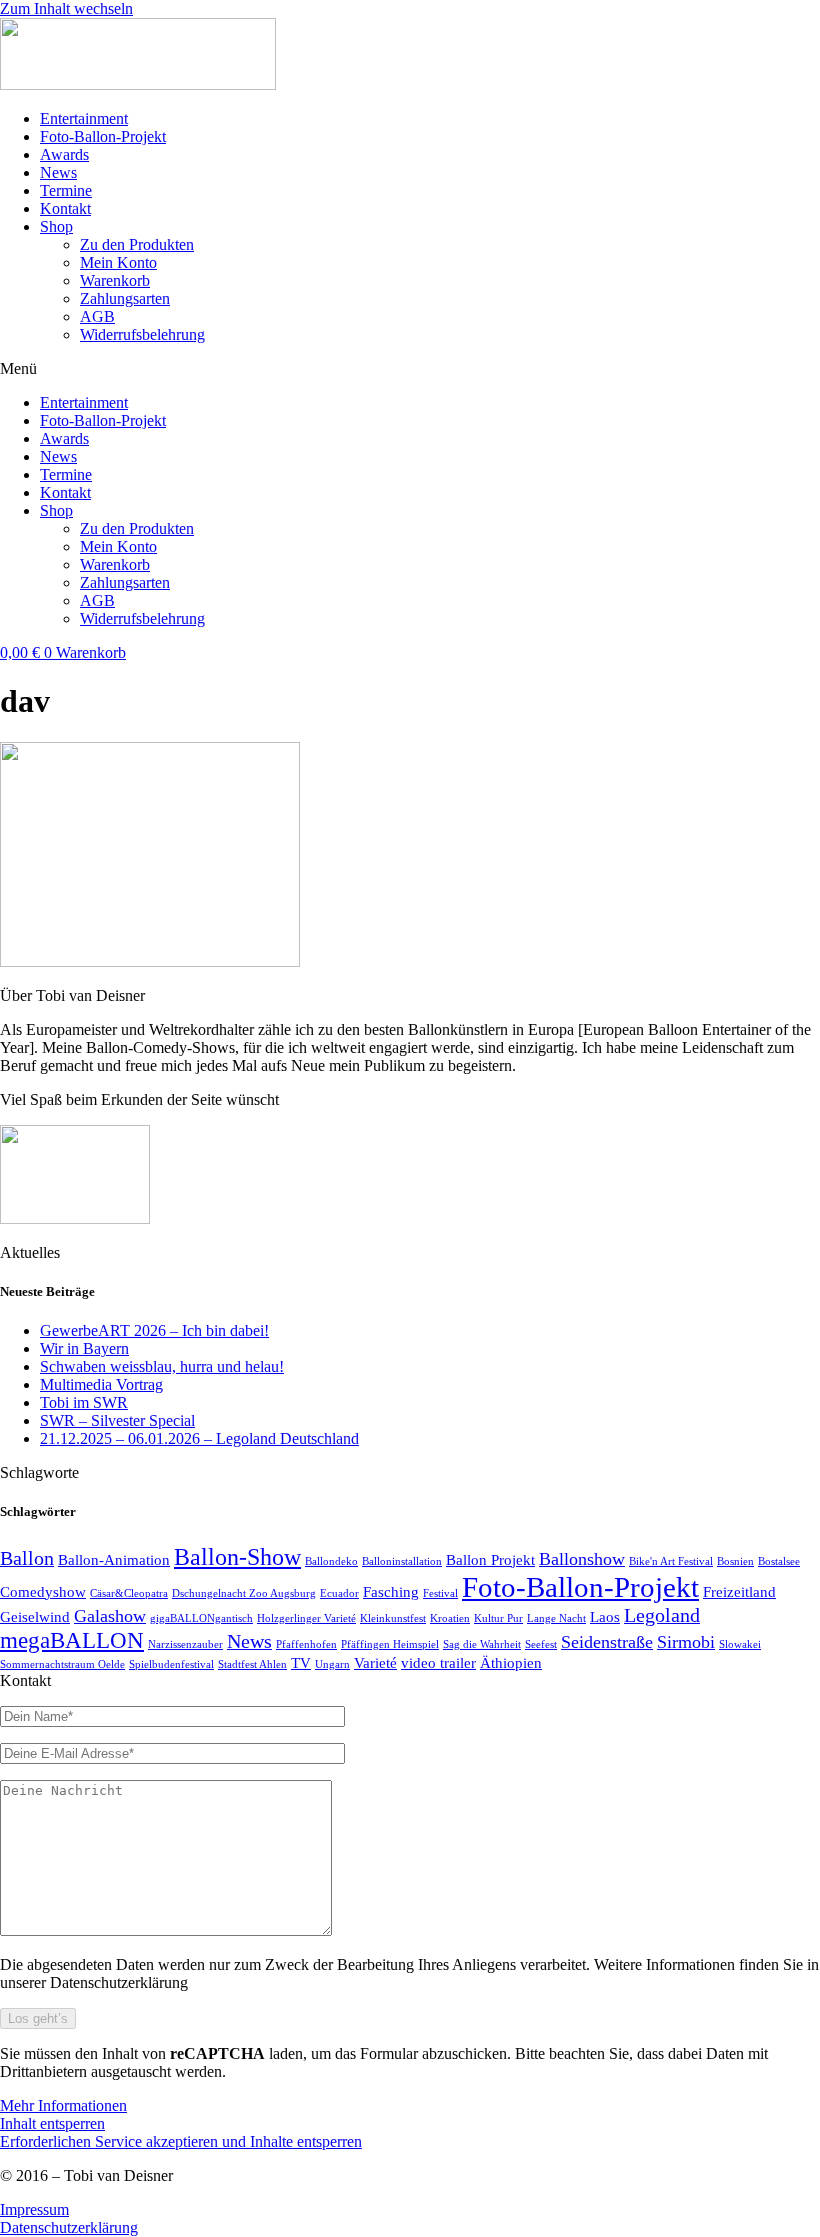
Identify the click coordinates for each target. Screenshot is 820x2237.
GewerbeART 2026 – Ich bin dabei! (154, 1330)
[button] (410, 369)
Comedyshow (43, 1592)
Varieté (375, 1663)
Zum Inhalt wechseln (66, 8)
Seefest (541, 1644)
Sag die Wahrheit (482, 1644)
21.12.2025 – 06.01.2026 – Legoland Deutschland (199, 1438)
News (58, 172)
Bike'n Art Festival (671, 1561)
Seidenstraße (607, 1642)
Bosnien (735, 1561)
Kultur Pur (498, 1618)
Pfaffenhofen (306, 1644)
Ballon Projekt (490, 1560)
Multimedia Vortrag (101, 1384)
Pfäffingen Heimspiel (390, 1644)
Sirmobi (686, 1642)
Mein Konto (118, 262)
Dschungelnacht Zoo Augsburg (244, 1593)
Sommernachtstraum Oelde (62, 1664)
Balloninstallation (402, 1561)
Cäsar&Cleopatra (129, 1593)
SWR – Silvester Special (117, 1420)
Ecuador (339, 1593)
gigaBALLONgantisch (201, 1618)
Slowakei (740, 1644)
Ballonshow (582, 1559)
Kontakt (65, 208)
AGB (97, 316)
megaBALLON (72, 1640)
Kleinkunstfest (393, 1618)
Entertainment (84, 118)
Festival (440, 1593)
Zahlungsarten (125, 298)
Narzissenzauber (185, 1644)
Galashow (110, 1616)
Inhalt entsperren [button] (52, 2123)
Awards (64, 154)
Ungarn (332, 1664)
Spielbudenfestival (171, 1664)
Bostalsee (779, 1561)
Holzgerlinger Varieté (306, 1618)
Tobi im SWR (84, 1402)
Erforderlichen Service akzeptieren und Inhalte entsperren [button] (181, 2141)
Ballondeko (331, 1561)
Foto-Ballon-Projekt (103, 136)
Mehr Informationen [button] (63, 2105)
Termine (66, 190)
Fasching (391, 1592)
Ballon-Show (237, 1556)
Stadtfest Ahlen (252, 1664)
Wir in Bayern (84, 1348)
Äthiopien (511, 1663)
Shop (56, 226)
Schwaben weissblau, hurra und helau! (162, 1366)
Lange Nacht (556, 1618)
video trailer (438, 1663)
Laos (605, 1617)
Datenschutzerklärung (69, 2227)
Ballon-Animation (114, 1560)
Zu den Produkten (137, 244)
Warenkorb (115, 280)
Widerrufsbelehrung (142, 334)
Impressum (34, 2209)
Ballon (27, 1558)
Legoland (662, 1615)
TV (301, 1663)
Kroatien (450, 1618)
